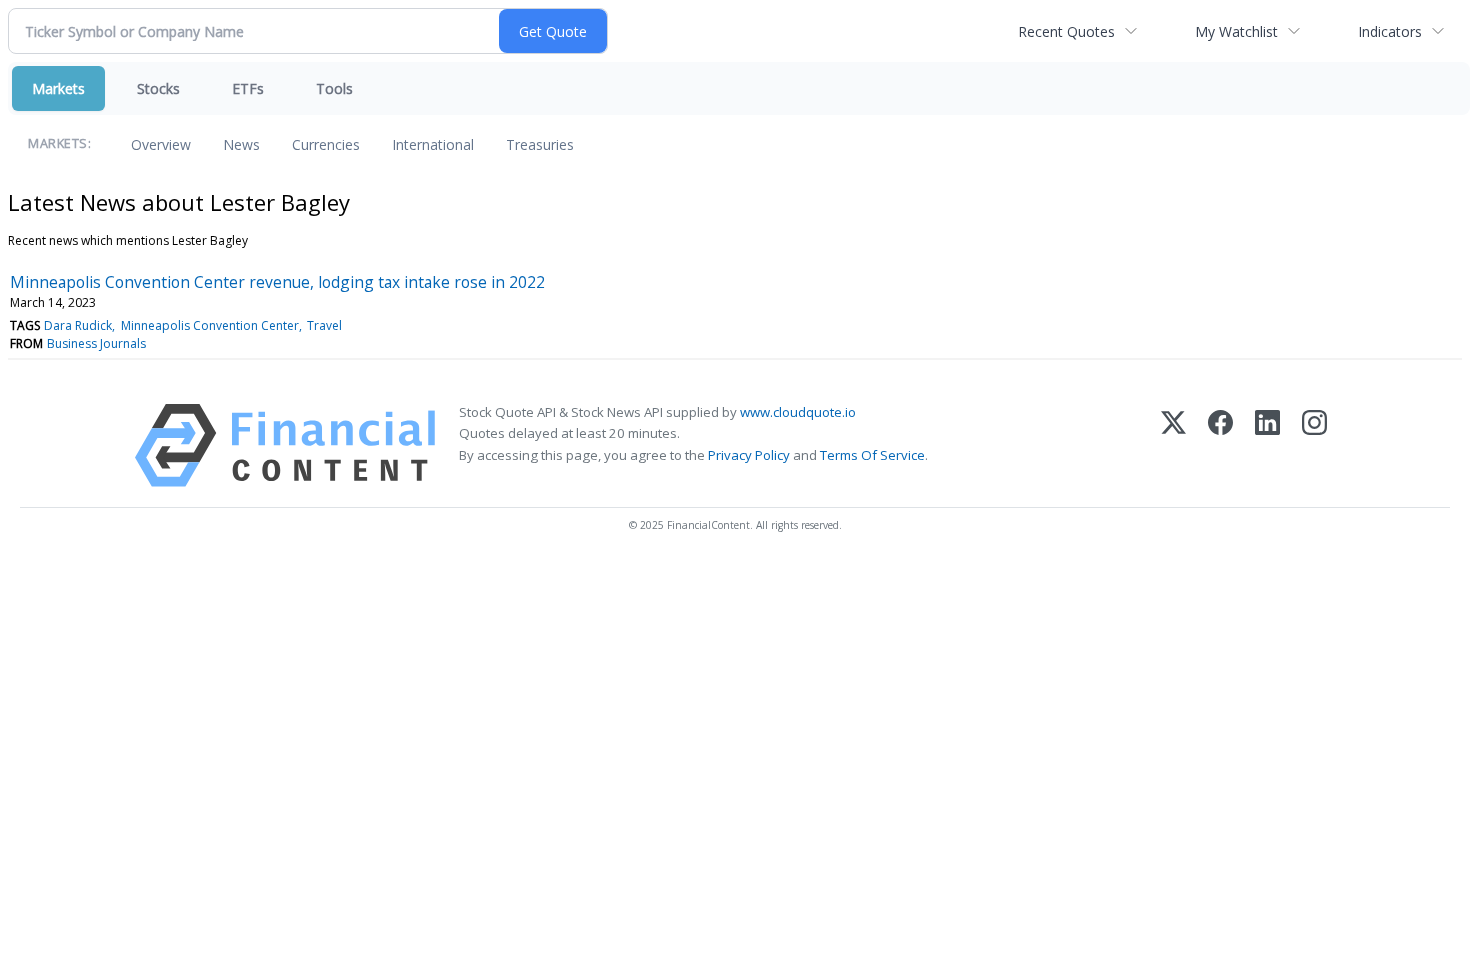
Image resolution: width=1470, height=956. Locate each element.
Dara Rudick (78, 325)
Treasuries (540, 144)
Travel (324, 325)
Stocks (158, 88)
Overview (161, 144)
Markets (58, 88)
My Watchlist (1236, 31)
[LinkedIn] (1267, 445)
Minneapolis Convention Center (210, 325)
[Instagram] (1314, 445)
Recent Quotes (1066, 31)
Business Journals (96, 343)
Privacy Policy (749, 455)
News (241, 144)
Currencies (326, 144)
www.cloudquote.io (798, 412)
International (433, 144)
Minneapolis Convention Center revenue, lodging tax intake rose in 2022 (277, 282)
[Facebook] (1220, 445)
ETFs (248, 88)
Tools (334, 88)
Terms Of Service (872, 455)
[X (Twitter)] (1173, 445)
